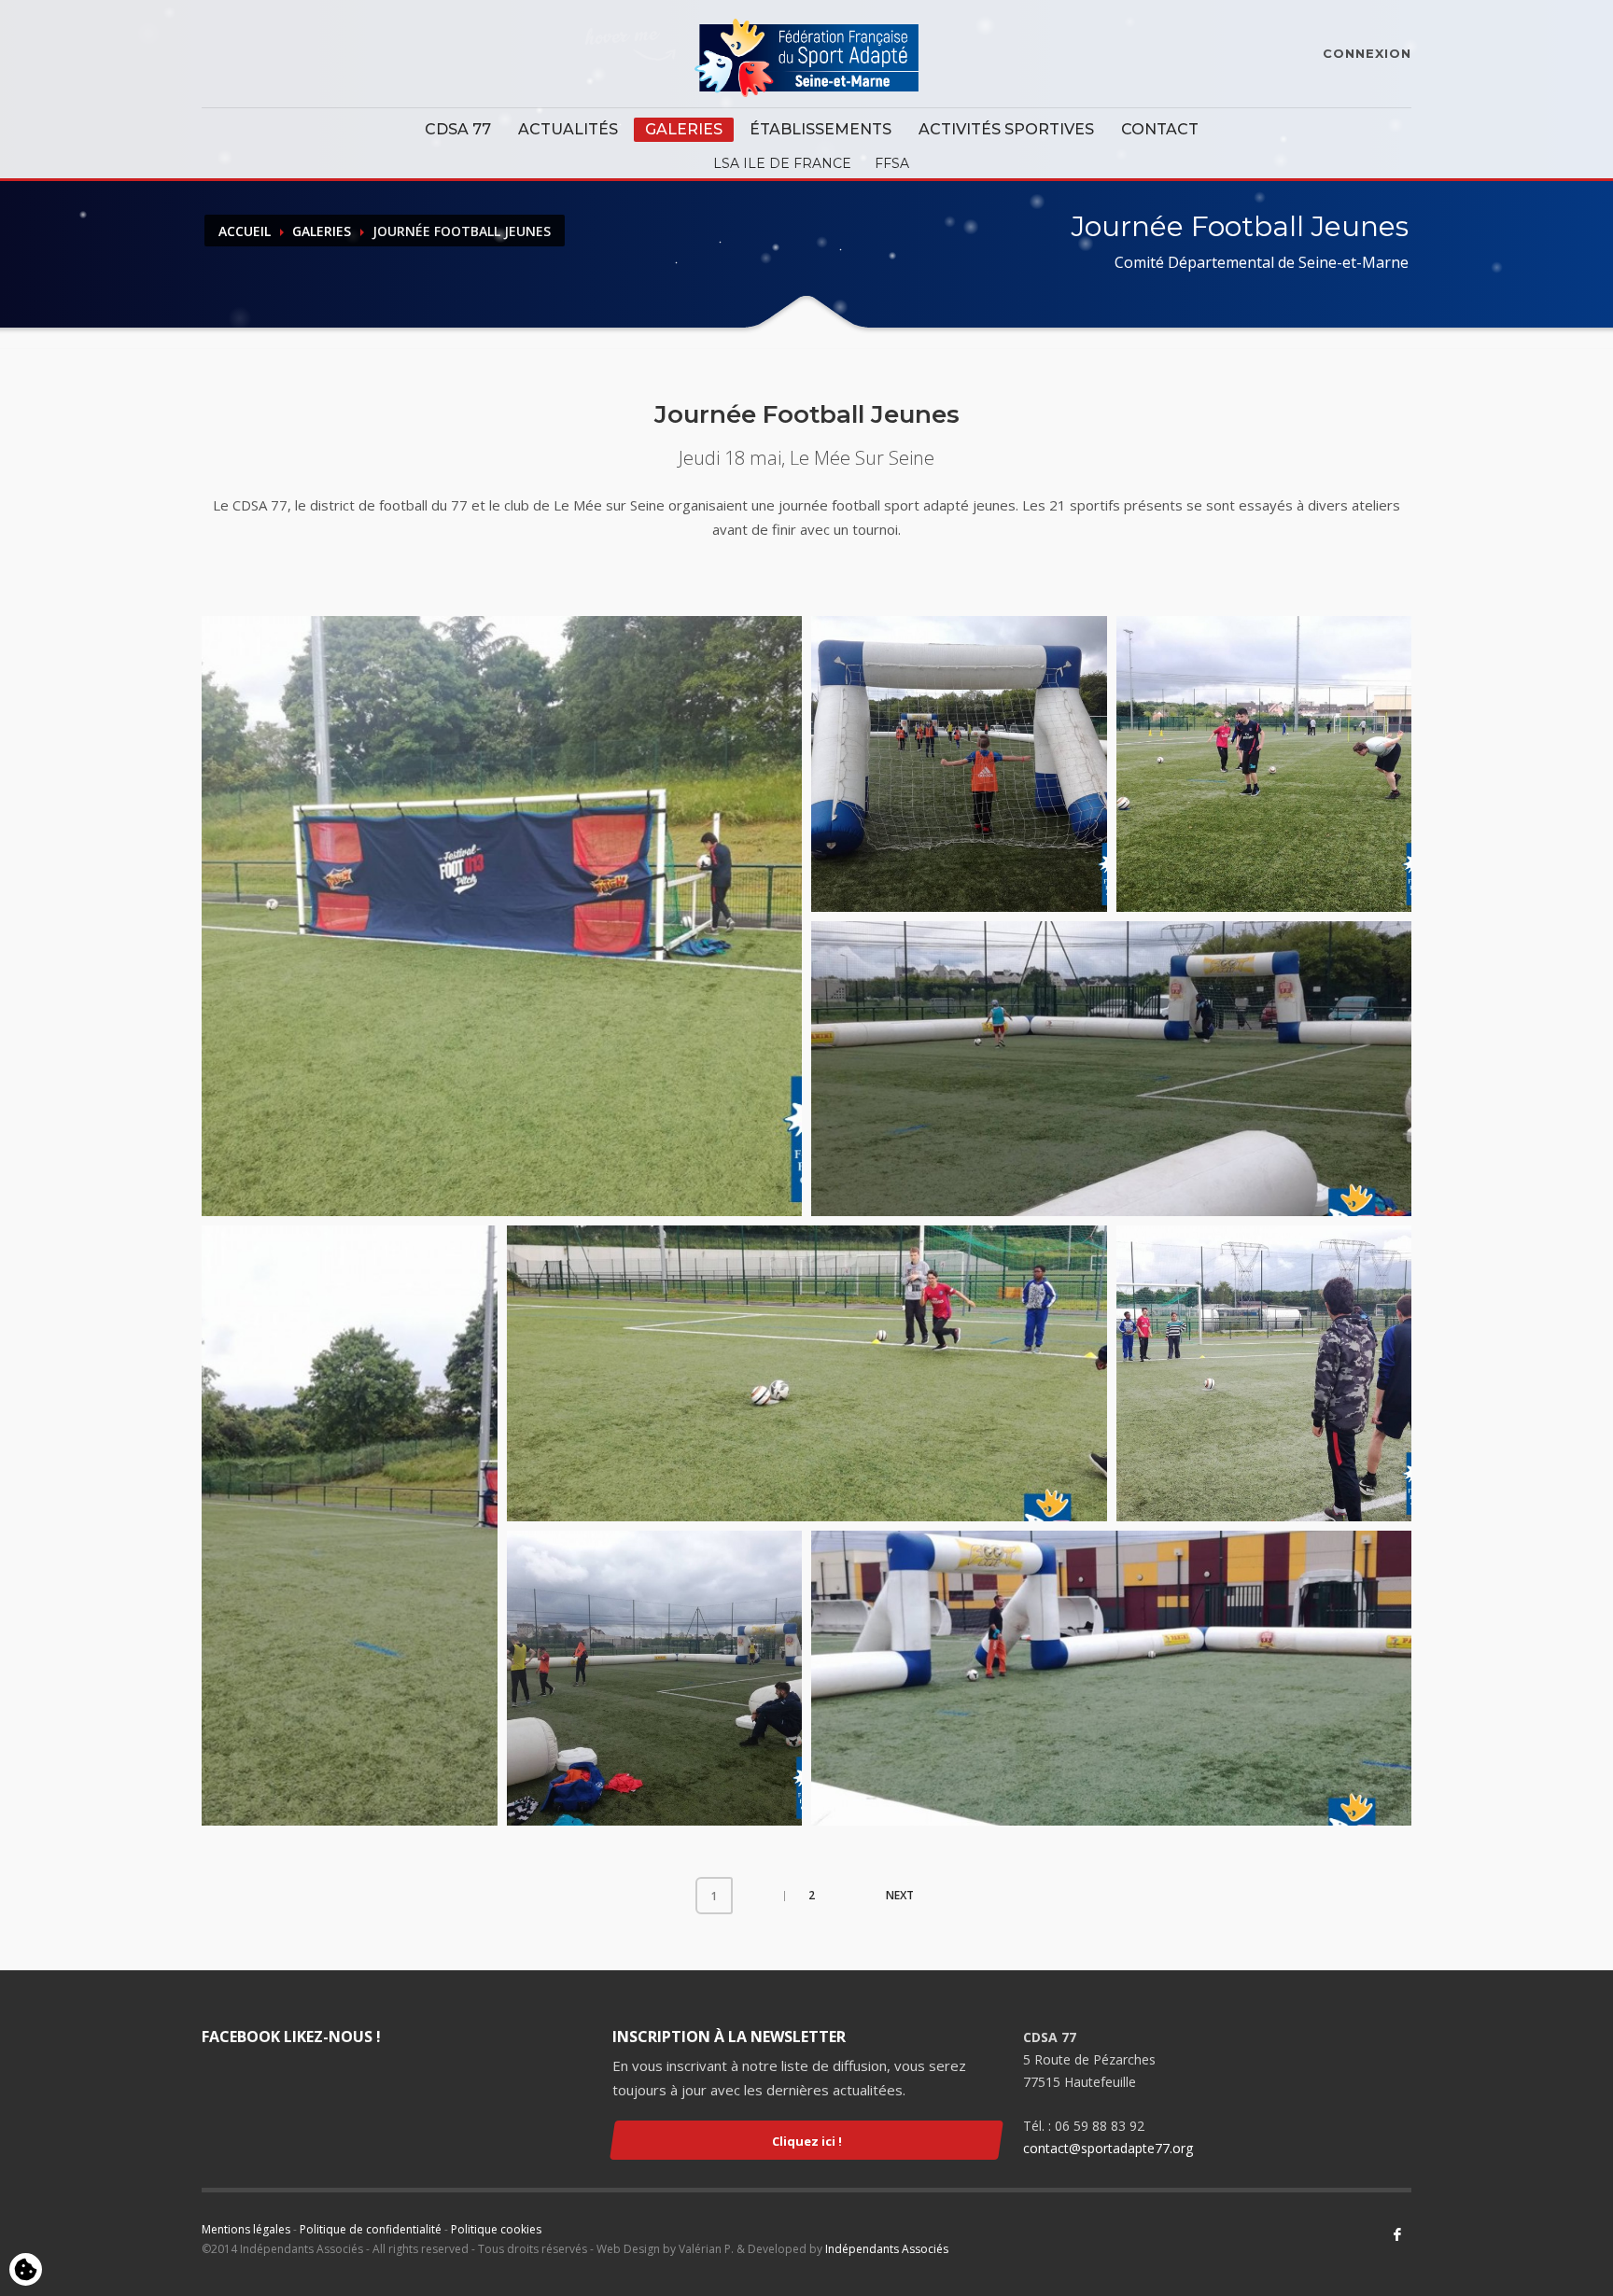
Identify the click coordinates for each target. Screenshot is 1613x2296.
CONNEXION (1367, 53)
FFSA (892, 163)
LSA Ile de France (782, 163)
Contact (1160, 129)
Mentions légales (246, 2229)
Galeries (684, 129)
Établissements (821, 129)
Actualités (568, 129)
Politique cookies (496, 2229)
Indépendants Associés (887, 2249)
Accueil (245, 231)
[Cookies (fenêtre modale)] (26, 2271)
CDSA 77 (458, 129)
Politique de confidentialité (371, 2229)
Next (900, 1895)
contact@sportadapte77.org (1108, 2148)
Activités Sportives (1006, 129)
